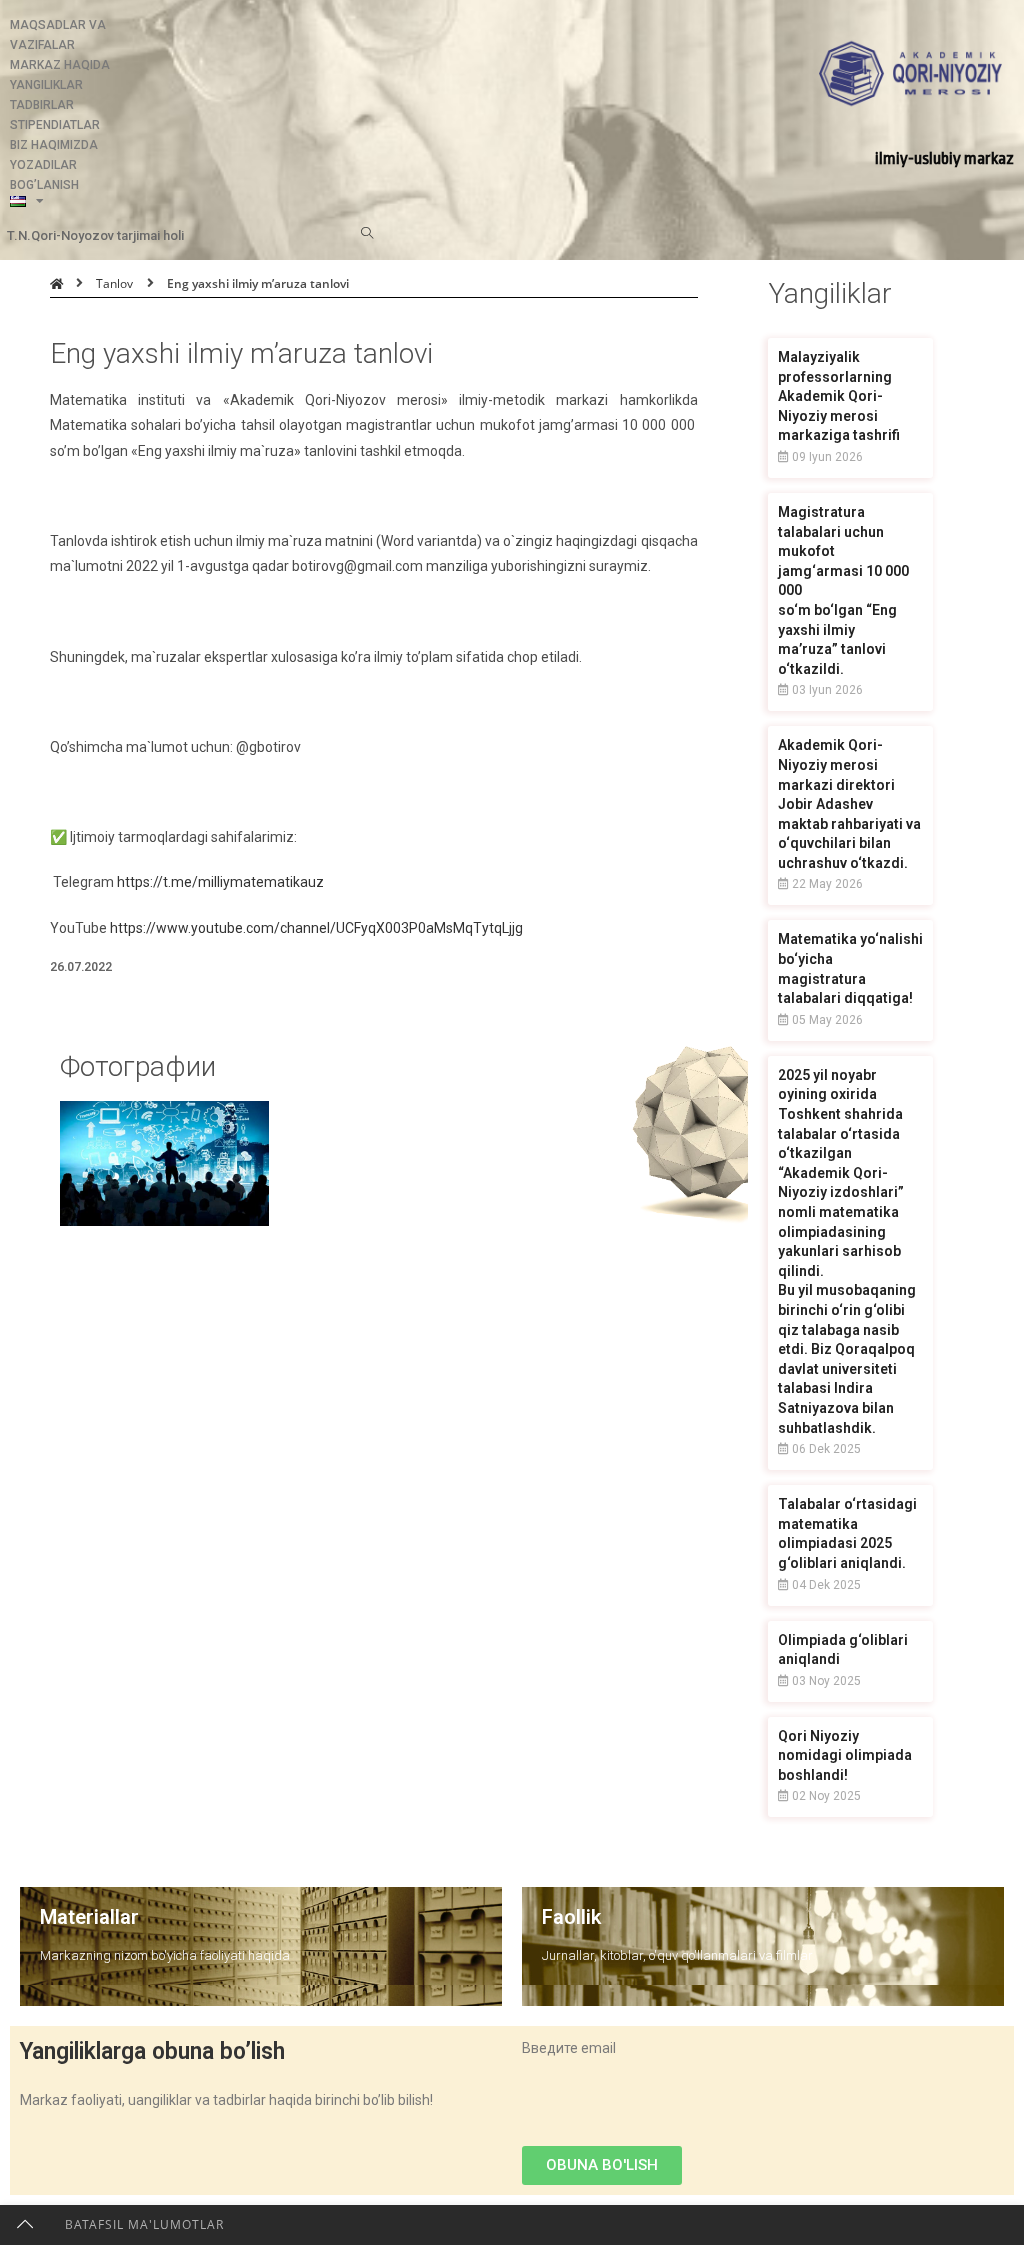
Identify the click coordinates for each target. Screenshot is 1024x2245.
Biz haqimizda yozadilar (54, 155)
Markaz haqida (60, 65)
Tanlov (114, 283)
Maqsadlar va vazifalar (58, 35)
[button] (602, 2165)
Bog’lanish (44, 185)
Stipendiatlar (55, 125)
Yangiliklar (46, 85)
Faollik (571, 1917)
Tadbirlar (42, 105)
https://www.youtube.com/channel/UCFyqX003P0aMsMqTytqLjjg (316, 928)
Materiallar (89, 1917)
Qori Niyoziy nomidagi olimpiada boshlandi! (845, 1755)
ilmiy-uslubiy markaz (944, 158)
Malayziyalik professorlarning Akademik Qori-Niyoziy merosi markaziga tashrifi (839, 396)
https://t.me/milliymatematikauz (220, 882)
